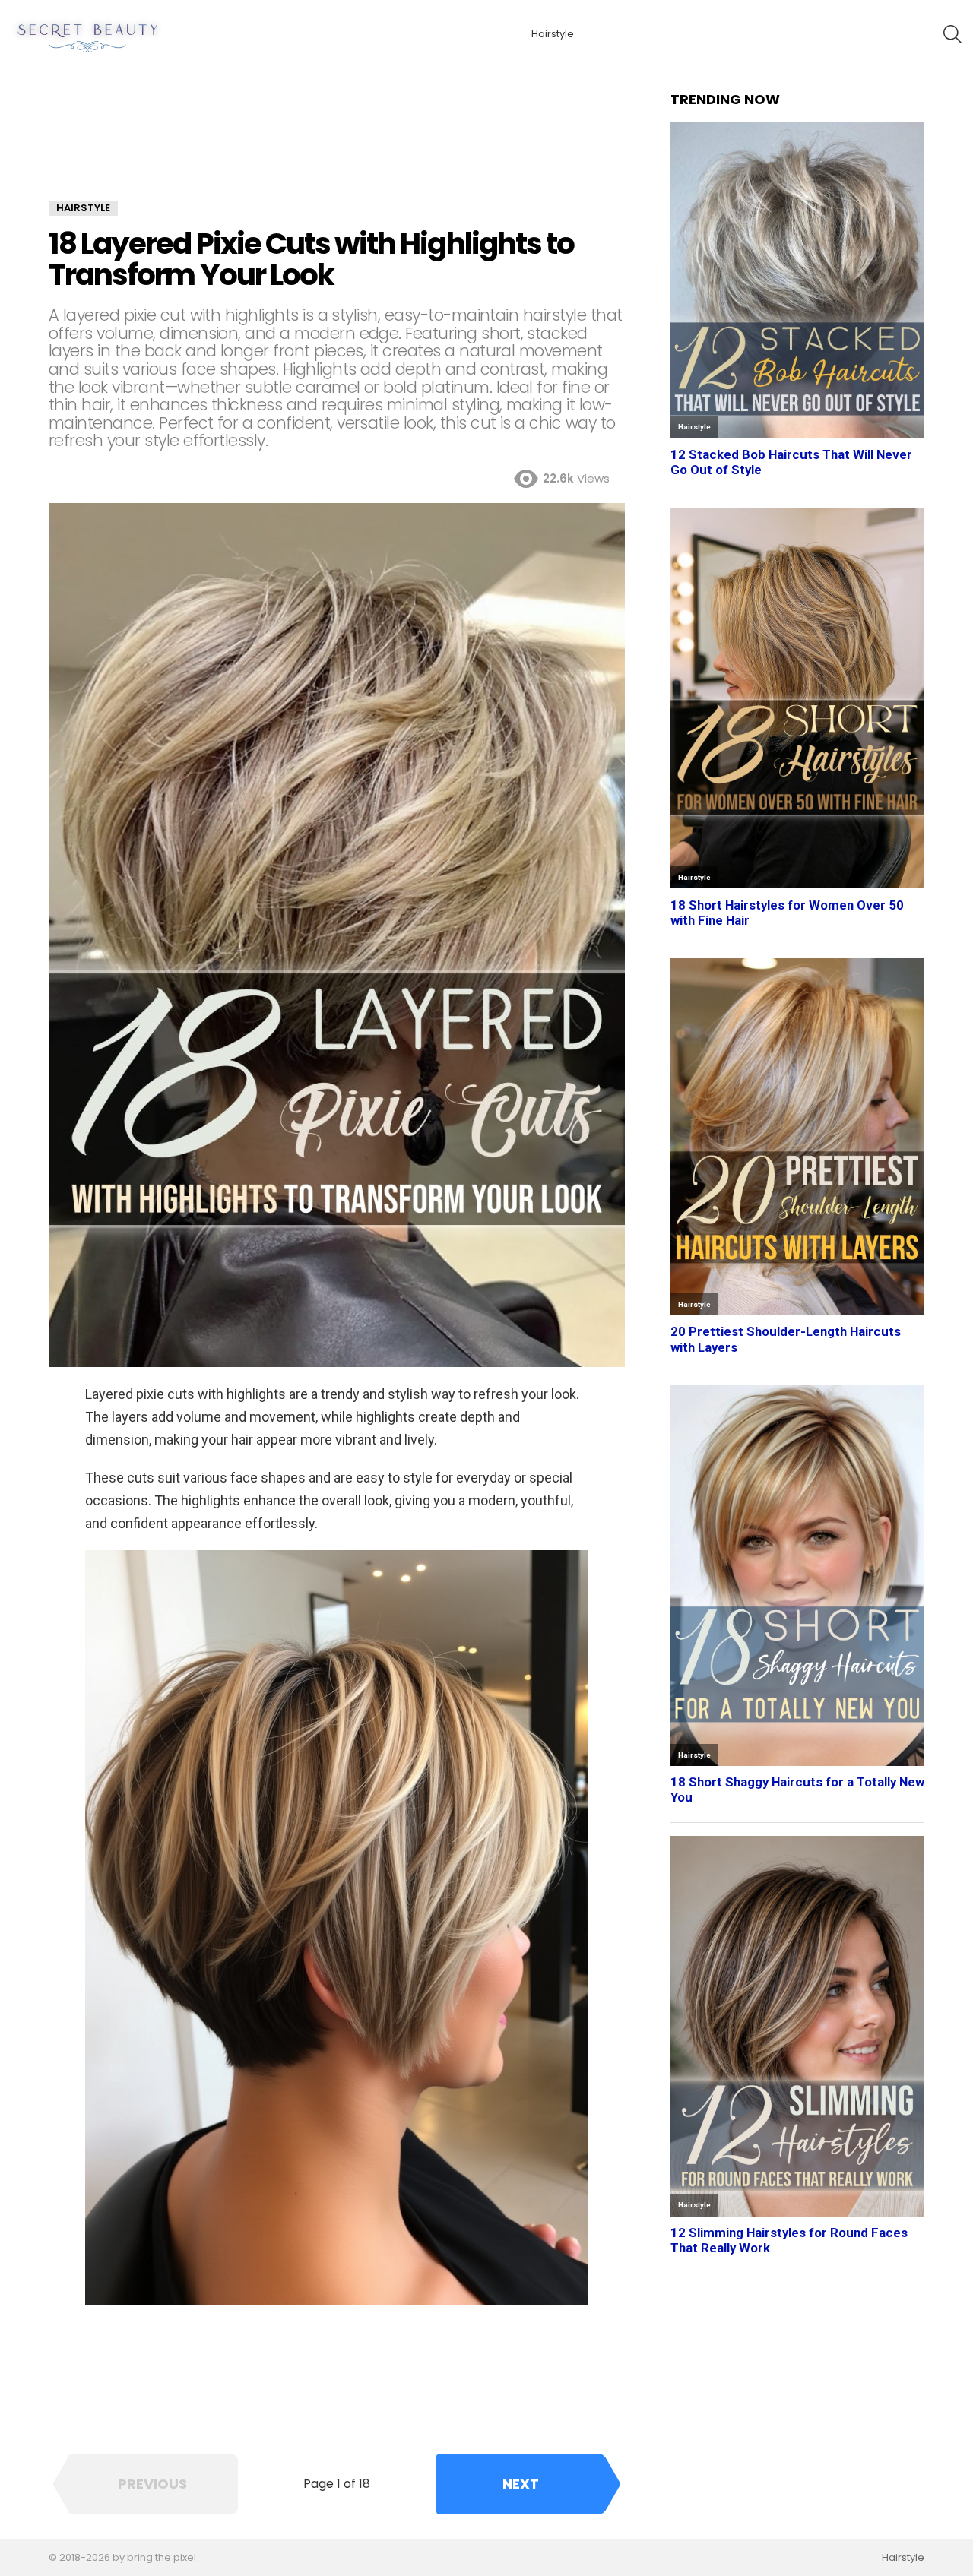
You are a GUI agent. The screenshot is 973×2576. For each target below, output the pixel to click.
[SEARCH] (952, 34)
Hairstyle (553, 34)
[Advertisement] (337, 146)
